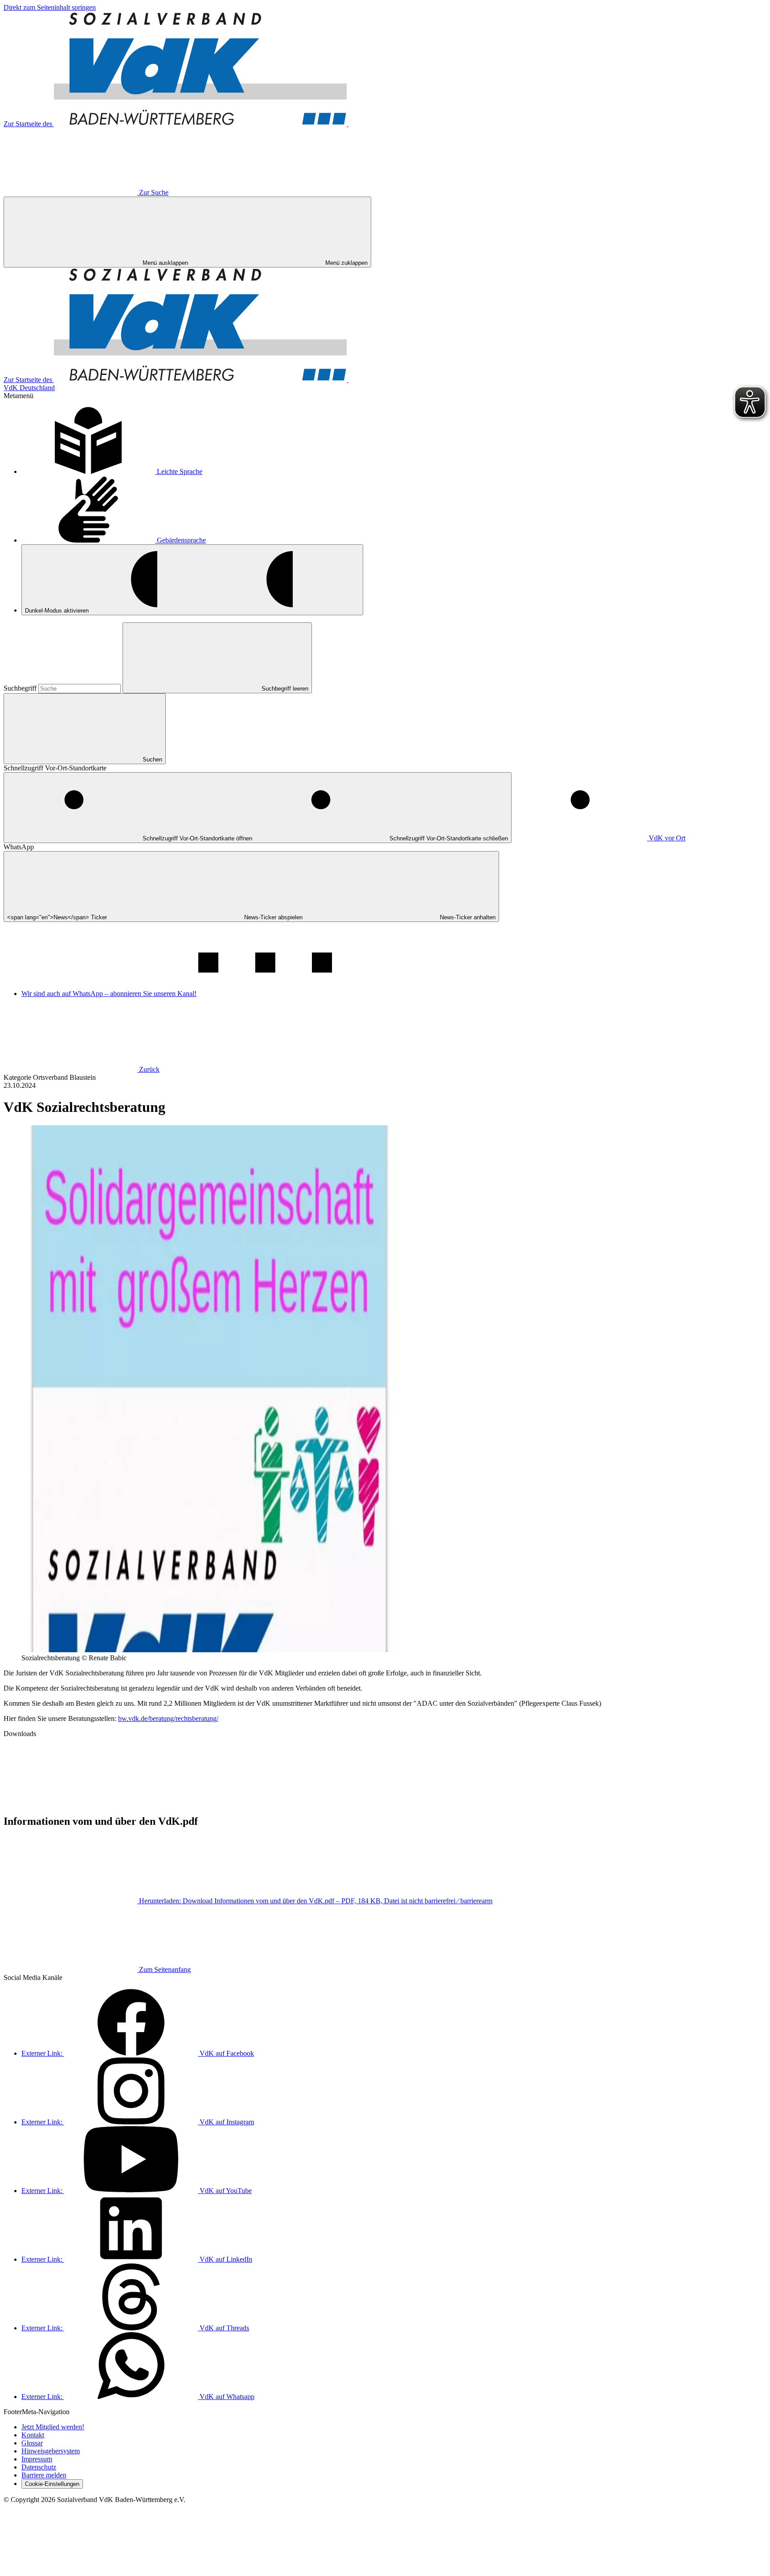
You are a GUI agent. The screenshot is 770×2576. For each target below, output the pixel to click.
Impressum (37, 2459)
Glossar (32, 2443)
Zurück (149, 1069)
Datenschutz (39, 2467)
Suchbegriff (21, 688)
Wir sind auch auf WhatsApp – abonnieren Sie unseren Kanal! (109, 994)
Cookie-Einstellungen (52, 2484)
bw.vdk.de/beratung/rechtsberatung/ (168, 1718)
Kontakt (33, 2435)
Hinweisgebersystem (51, 2451)
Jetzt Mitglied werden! (53, 2427)
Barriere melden (44, 2475)
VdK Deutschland (29, 388)
